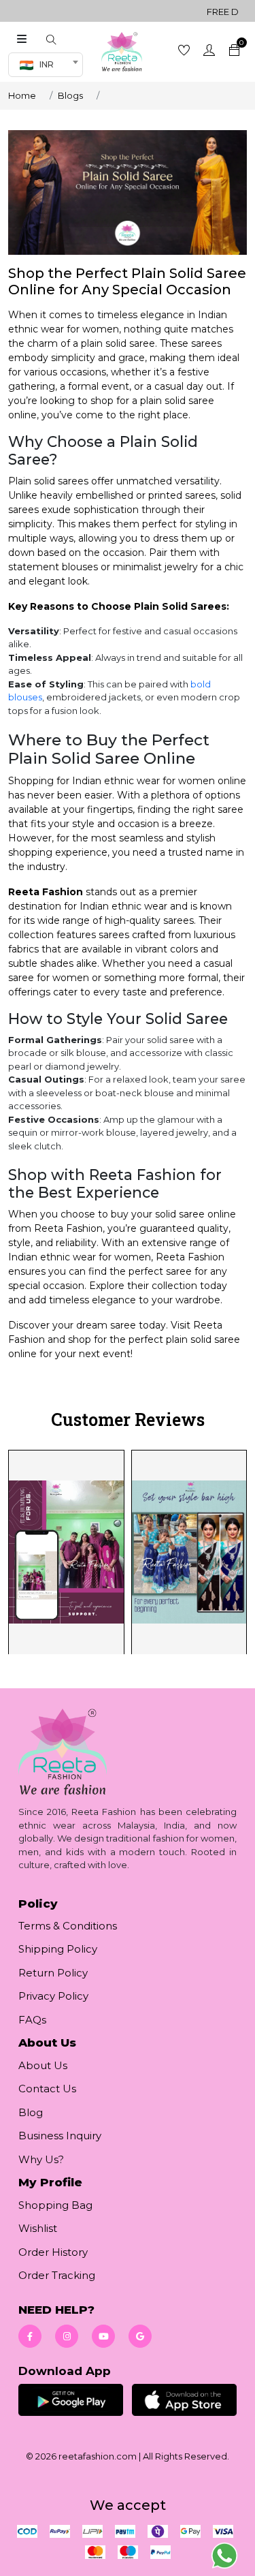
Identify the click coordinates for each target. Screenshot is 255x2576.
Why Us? (41, 2159)
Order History (53, 2252)
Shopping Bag (55, 2205)
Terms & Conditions (68, 1926)
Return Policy (53, 1973)
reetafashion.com (98, 2456)
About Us (43, 2065)
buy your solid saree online (172, 1214)
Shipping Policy (58, 1949)
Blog (31, 2112)
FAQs (32, 2020)
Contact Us (47, 2089)
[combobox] (46, 65)
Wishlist (38, 2228)
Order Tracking (57, 2275)
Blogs (70, 95)
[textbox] (41, 65)
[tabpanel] (128, 1551)
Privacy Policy (53, 1996)
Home (22, 95)
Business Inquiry (60, 2136)
